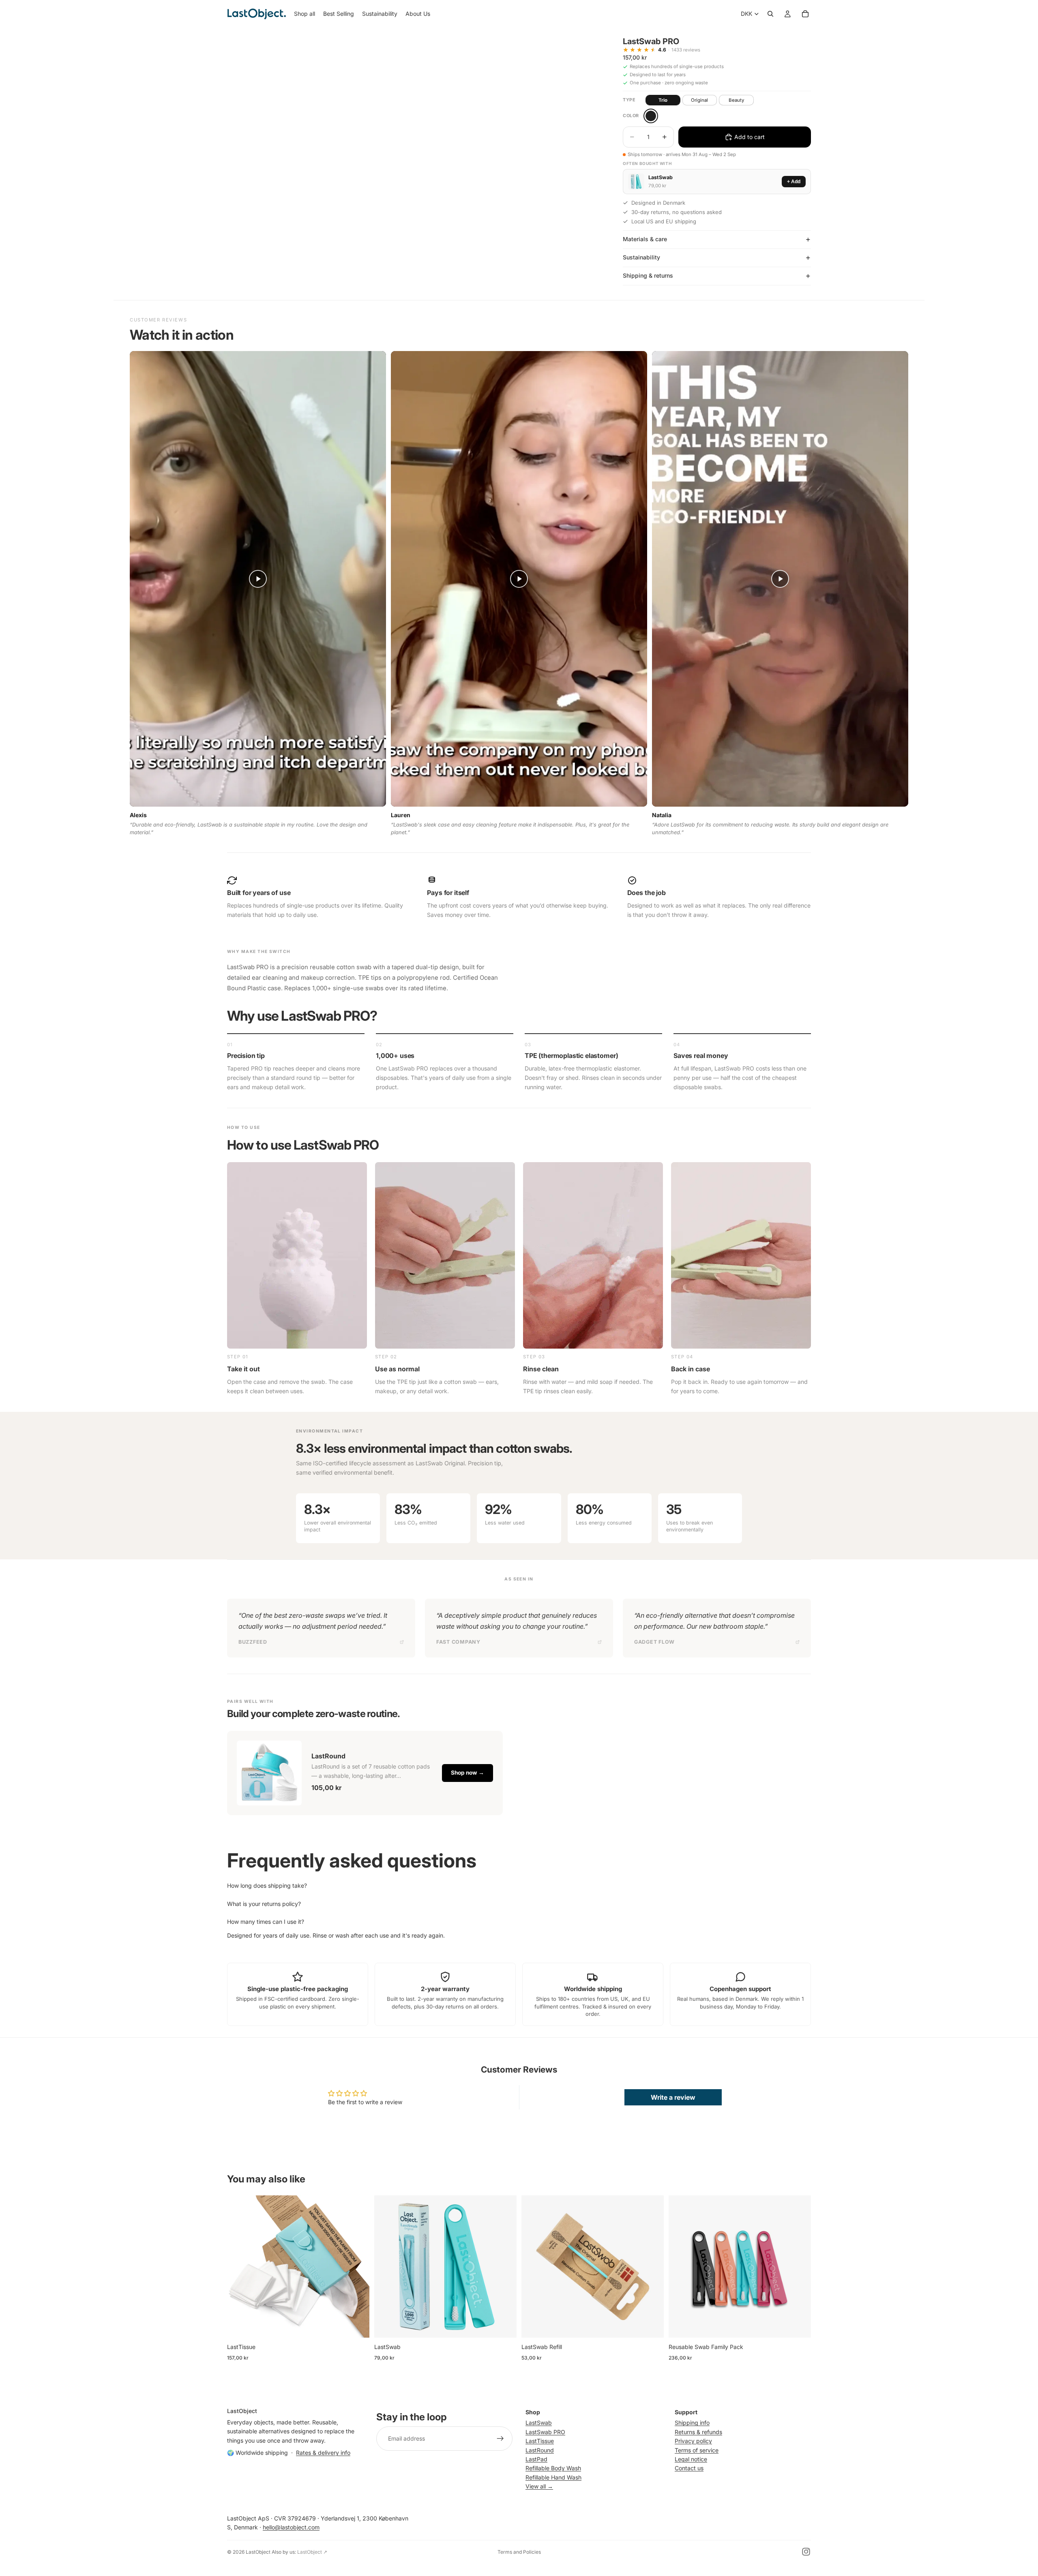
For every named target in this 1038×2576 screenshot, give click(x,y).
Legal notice (691, 2459)
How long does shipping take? (267, 1885)
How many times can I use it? (266, 1922)
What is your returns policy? (264, 1904)
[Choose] (357, 2325)
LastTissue (540, 2441)
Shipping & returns (648, 275)
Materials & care (645, 239)
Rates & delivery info (323, 2453)
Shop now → (468, 1773)
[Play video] (258, 579)
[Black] (651, 116)
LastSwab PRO (545, 2432)
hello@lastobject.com (291, 2527)
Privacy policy (693, 2441)
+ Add (794, 182)
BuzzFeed (253, 1642)
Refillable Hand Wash (553, 2477)
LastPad (536, 2459)
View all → (539, 2486)
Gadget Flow (654, 1642)
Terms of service (697, 2450)
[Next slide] (357, 2267)
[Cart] (805, 14)
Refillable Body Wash (553, 2468)
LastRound (540, 2450)
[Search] (770, 14)
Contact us (689, 2468)
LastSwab (539, 2423)
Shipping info (692, 2423)
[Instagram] (806, 2552)
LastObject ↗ (312, 2552)
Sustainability (641, 257)
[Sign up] (500, 2439)
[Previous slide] (239, 2267)
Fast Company (458, 1642)
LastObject (258, 2552)
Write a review (673, 2097)
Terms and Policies (519, 2552)
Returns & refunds (698, 2432)
